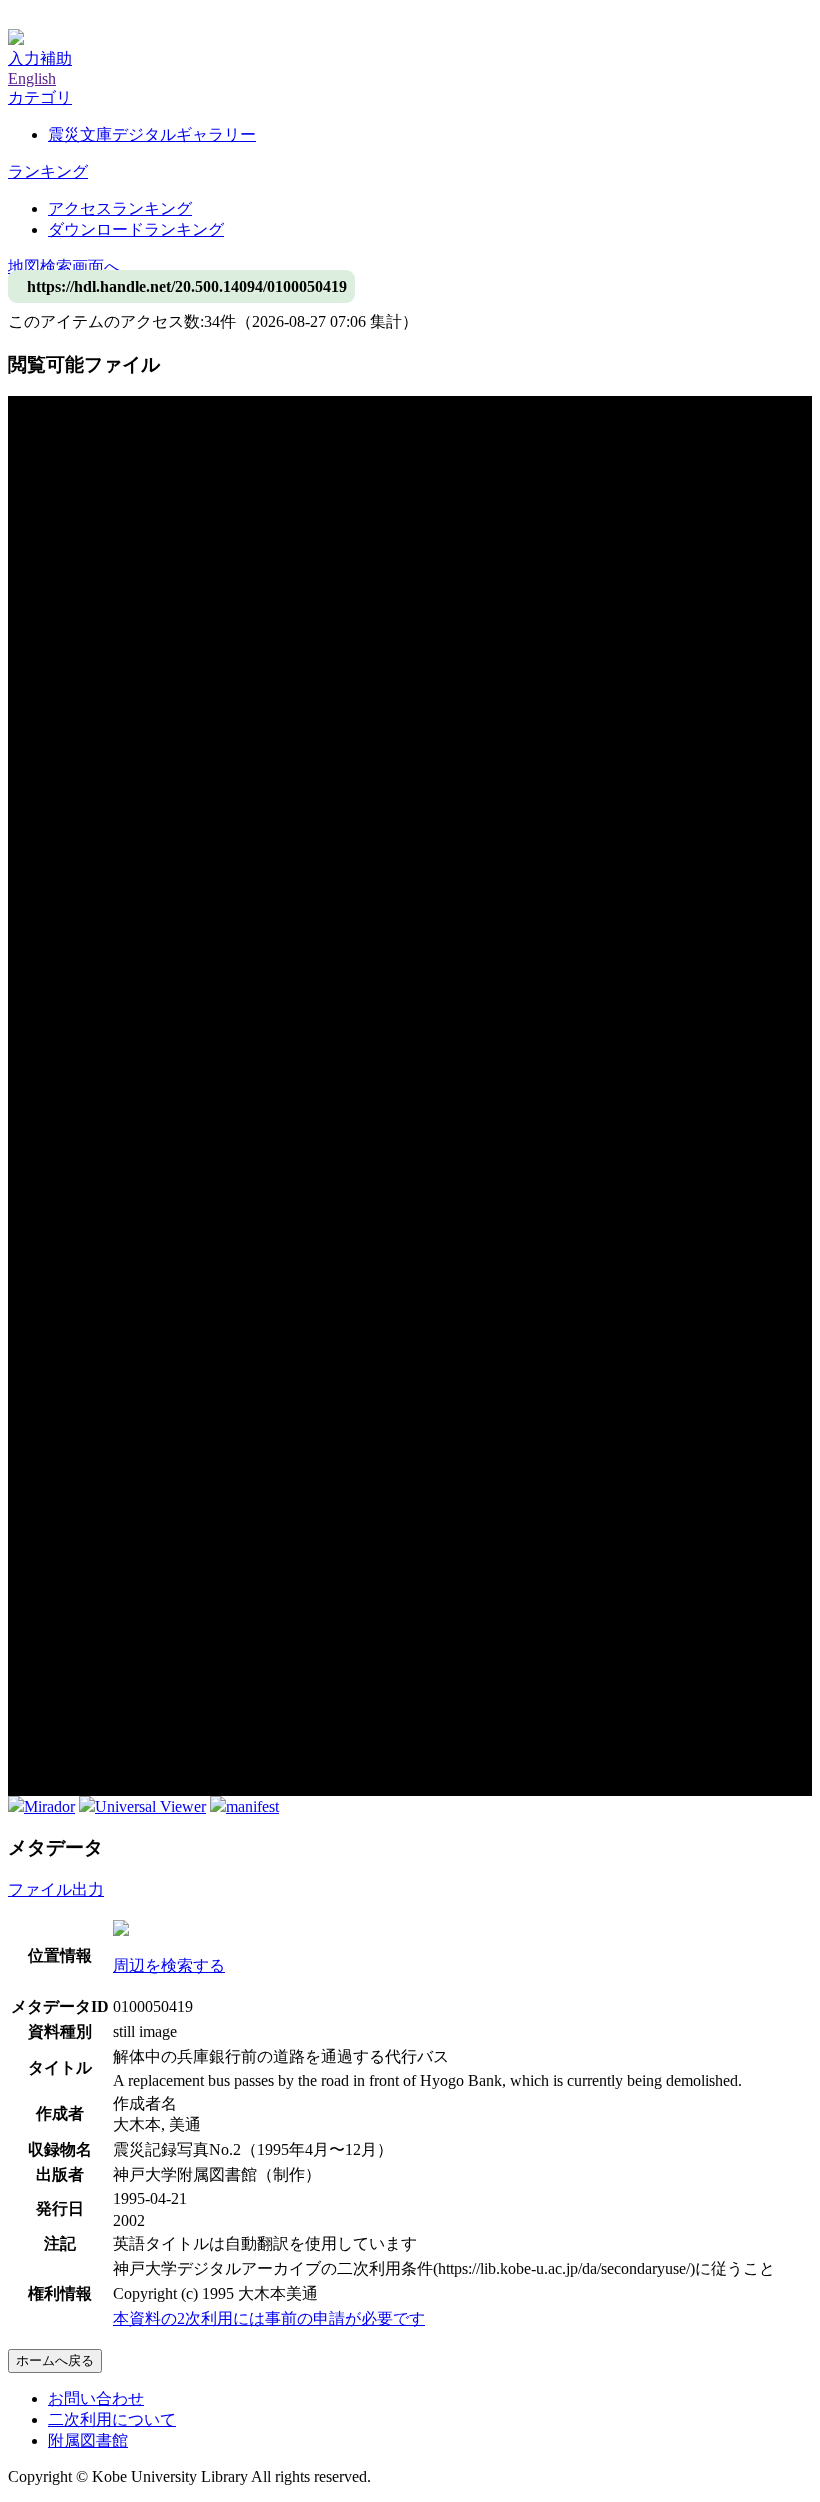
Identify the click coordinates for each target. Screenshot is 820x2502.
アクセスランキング (120, 208)
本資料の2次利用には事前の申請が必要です (269, 2318)
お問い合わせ (96, 2398)
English (32, 78)
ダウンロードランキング (136, 229)
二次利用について (112, 2419)
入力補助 (40, 58)
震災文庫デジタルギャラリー (152, 134)
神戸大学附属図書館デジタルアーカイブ (152, 17)
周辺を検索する (169, 1965)
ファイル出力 (56, 1889)
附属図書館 (88, 2440)
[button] (40, 97)
